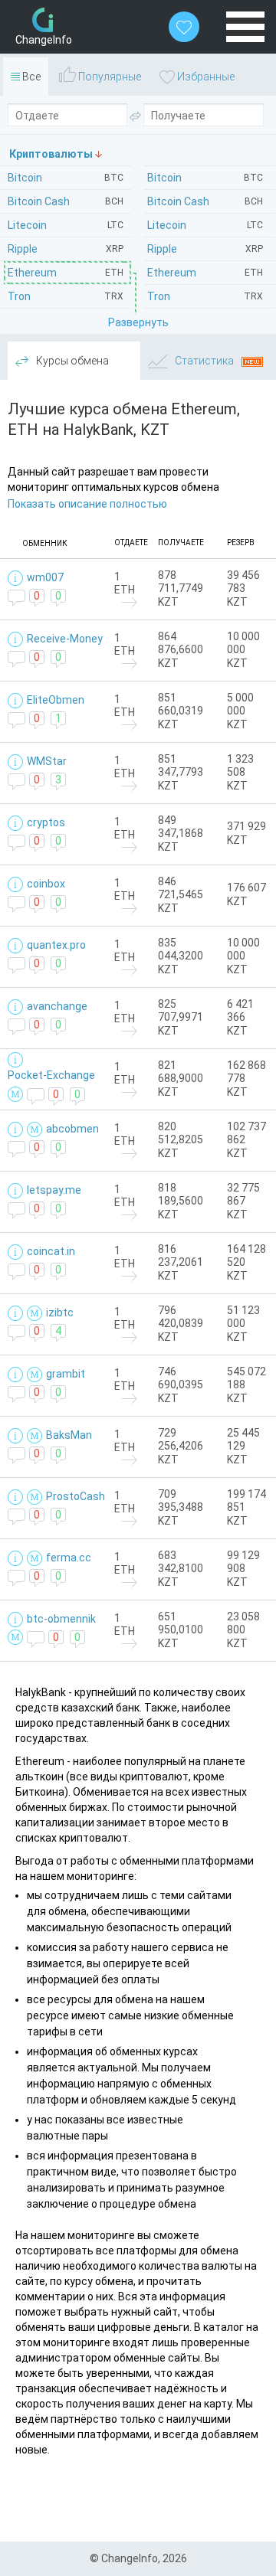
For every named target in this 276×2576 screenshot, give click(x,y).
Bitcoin (205, 178)
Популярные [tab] (108, 77)
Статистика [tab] (204, 361)
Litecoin (205, 225)
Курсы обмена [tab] (71, 361)
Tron (205, 296)
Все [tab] (30, 77)
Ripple (205, 249)
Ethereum (205, 273)
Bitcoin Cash (205, 201)
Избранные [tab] (205, 77)
